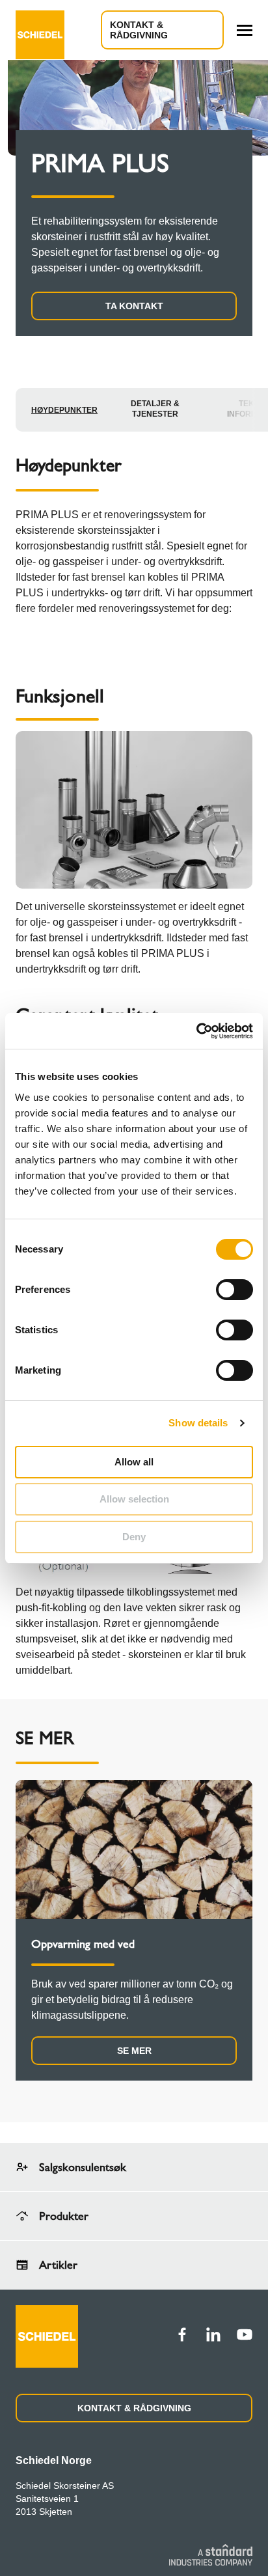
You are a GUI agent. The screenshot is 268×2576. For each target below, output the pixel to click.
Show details (198, 1423)
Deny (134, 1537)
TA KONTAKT (134, 306)
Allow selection (134, 1499)
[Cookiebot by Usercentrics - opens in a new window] (196, 1031)
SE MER (134, 2051)
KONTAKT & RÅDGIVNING (134, 2408)
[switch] (235, 1290)
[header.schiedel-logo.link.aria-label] (40, 30)
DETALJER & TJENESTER (155, 409)
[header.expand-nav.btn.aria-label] (245, 30)
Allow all (134, 1462)
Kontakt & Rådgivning (139, 30)
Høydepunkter (64, 410)
